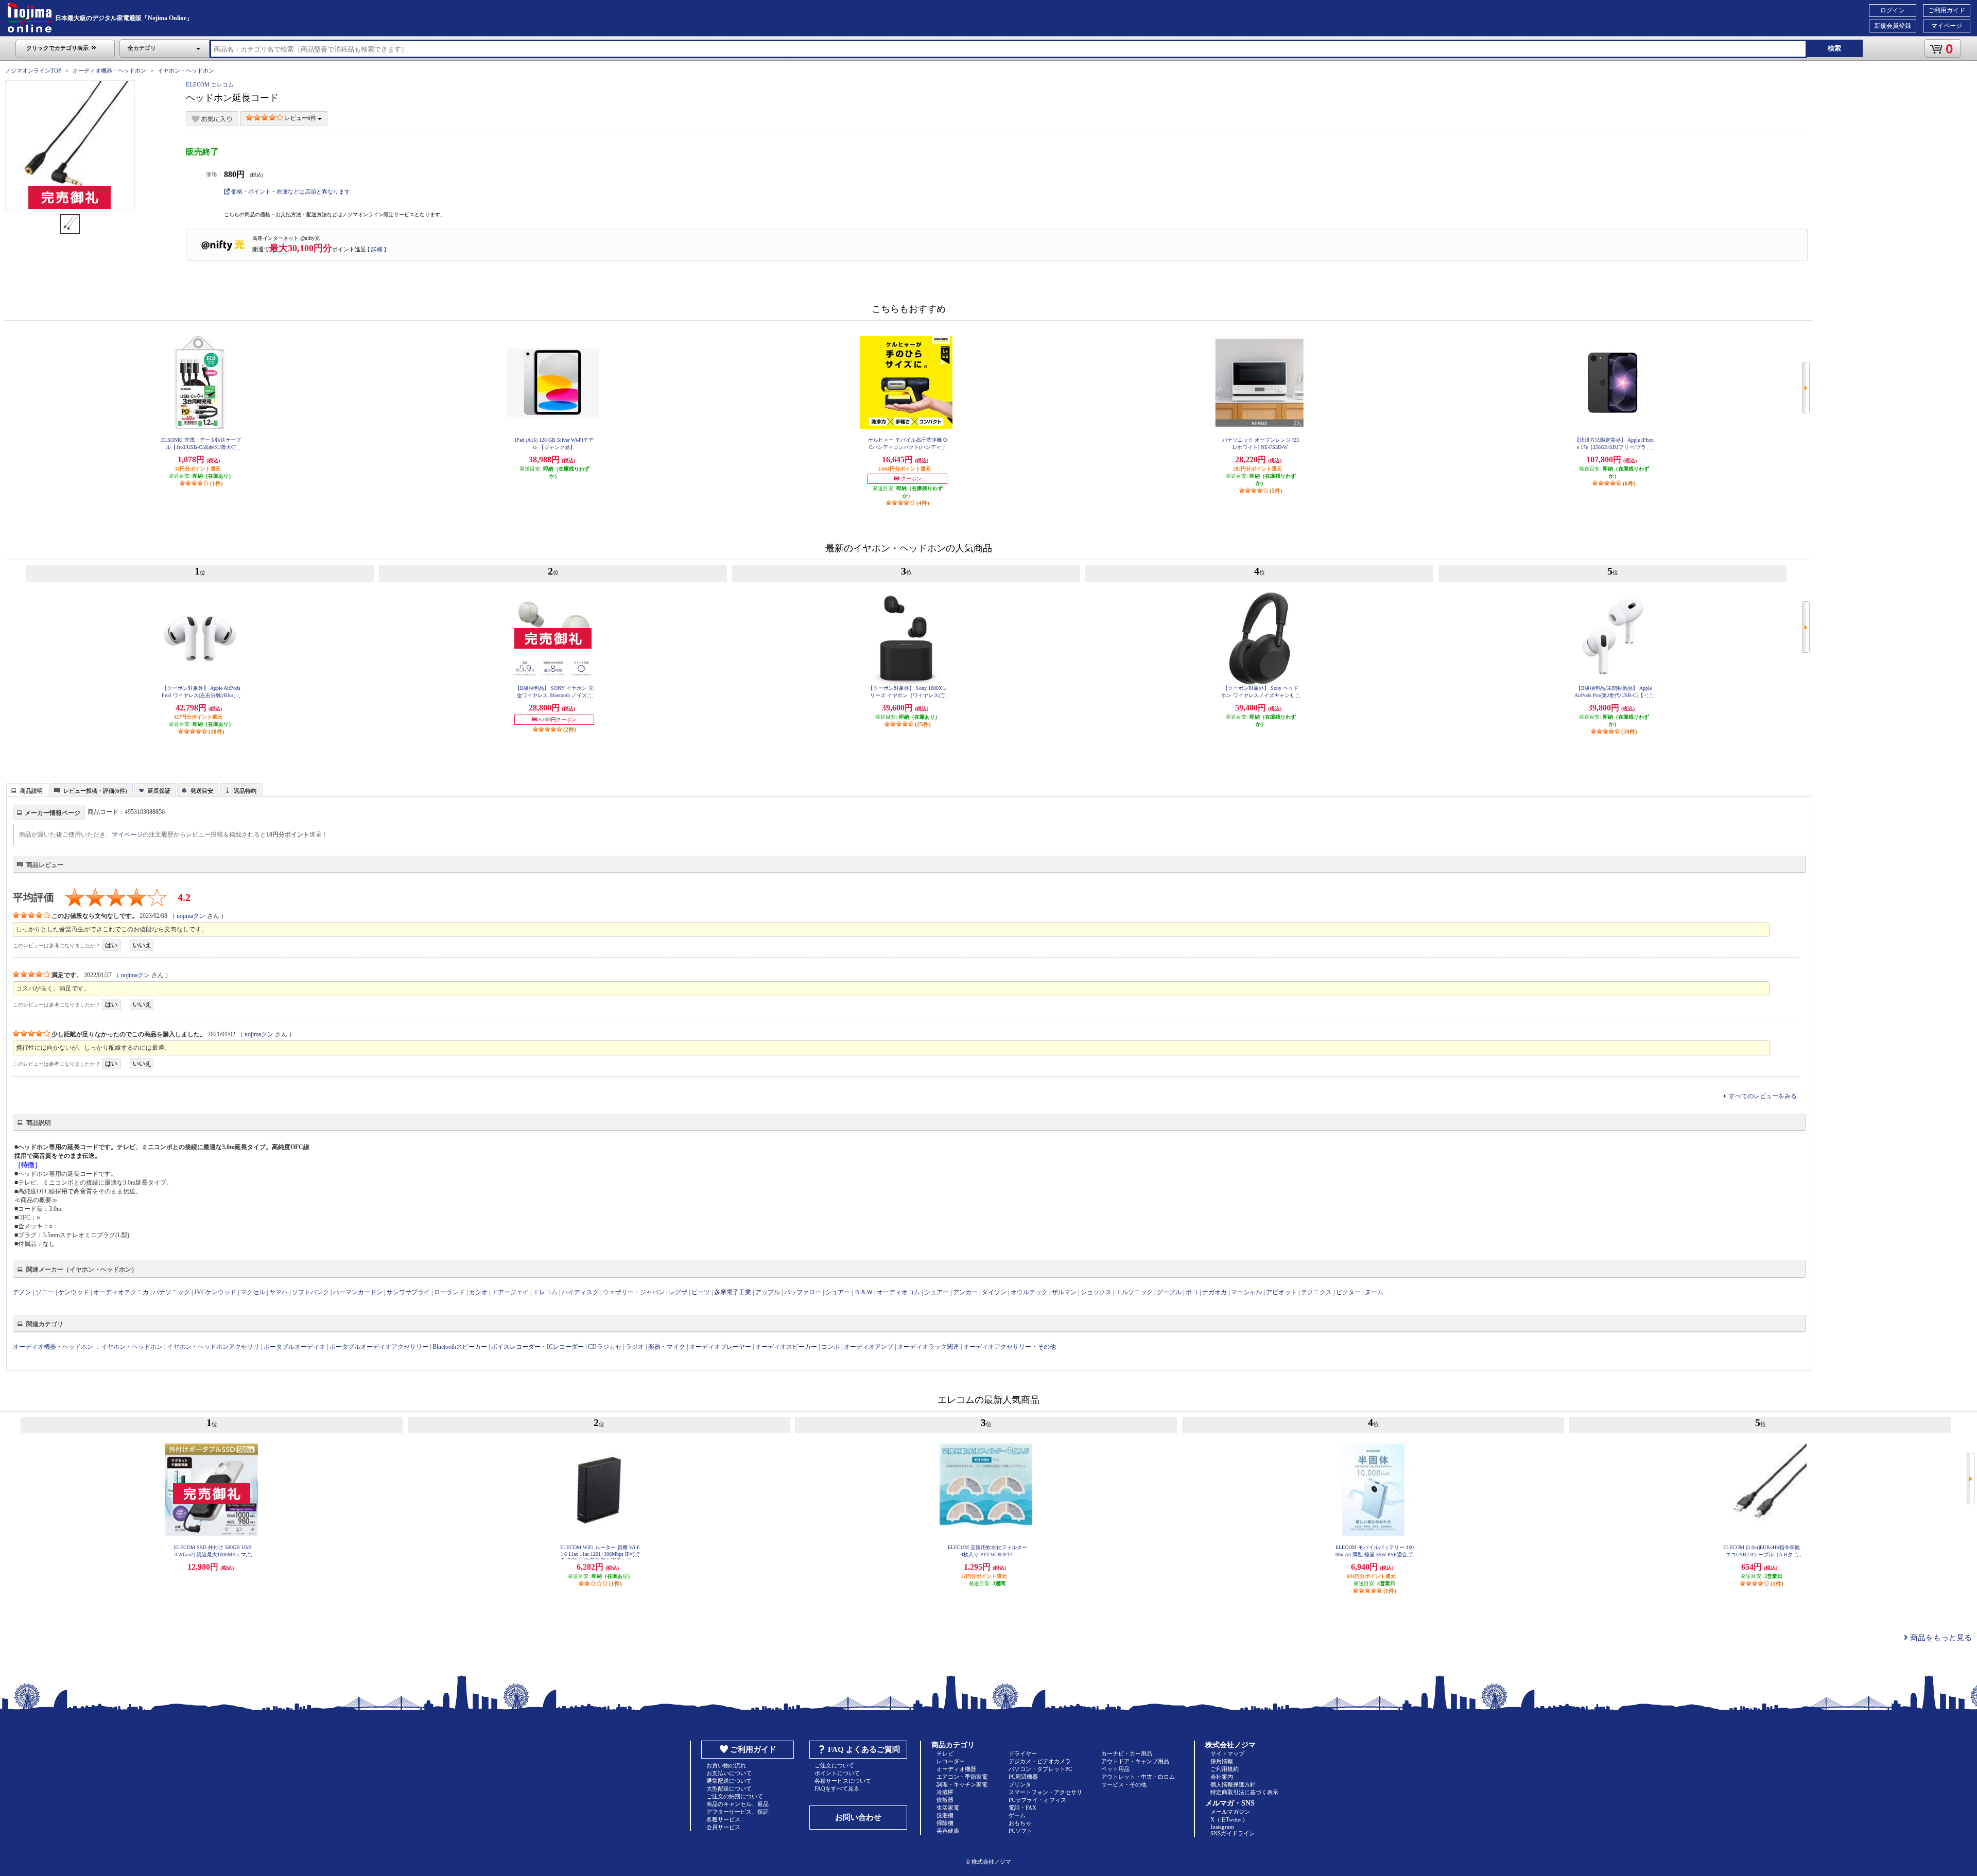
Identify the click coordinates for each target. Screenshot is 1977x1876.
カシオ (478, 1292)
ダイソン (994, 1292)
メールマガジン (1230, 1812)
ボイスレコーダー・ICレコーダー (537, 1347)
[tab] (27, 790)
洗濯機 (945, 1815)
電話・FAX (1022, 1808)
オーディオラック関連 (928, 1347)
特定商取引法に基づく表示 (1244, 1792)
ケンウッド (74, 1292)
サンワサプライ (408, 1292)
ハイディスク (580, 1292)
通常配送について (729, 1781)
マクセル (253, 1292)
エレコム (545, 1292)
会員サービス (723, 1827)
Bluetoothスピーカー (460, 1347)
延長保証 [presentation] (159, 791)
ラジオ (635, 1347)
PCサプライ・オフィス (1037, 1800)
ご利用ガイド (1947, 10)
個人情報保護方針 (1233, 1784)
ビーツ (701, 1292)
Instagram (1222, 1827)
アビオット (1281, 1292)
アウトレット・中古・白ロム (1138, 1777)
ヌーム (1374, 1292)
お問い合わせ (858, 1817)
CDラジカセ (605, 1347)
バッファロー (803, 1292)
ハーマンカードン (358, 1292)
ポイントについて (837, 1773)
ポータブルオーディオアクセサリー (379, 1347)
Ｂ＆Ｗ (863, 1292)
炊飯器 (945, 1800)
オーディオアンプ (869, 1347)
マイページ (1947, 26)
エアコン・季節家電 (962, 1777)
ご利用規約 (1225, 1769)
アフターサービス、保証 (738, 1812)
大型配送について (729, 1788)
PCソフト (1020, 1831)
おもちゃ (1020, 1823)
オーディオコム (898, 1292)
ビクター (1348, 1292)
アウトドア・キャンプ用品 (1135, 1761)
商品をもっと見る (1940, 1638)
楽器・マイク (667, 1347)
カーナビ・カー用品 (1127, 1753)
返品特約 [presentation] (245, 791)
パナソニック (171, 1292)
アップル (768, 1292)
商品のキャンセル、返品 (738, 1804)
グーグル (1169, 1292)
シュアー (838, 1292)
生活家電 (948, 1808)
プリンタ (1020, 1784)
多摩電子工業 (733, 1292)
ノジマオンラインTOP (33, 71)
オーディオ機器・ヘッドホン (109, 71)
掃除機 (945, 1823)
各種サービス (723, 1819)
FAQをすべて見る (837, 1788)
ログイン (1893, 10)
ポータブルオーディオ (294, 1347)
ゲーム (1017, 1815)
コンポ (830, 1347)
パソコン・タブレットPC (1040, 1769)
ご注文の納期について (735, 1796)
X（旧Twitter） (1229, 1819)
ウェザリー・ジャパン (634, 1292)
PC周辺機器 (1023, 1777)
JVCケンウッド (215, 1292)
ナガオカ (1215, 1292)
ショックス (1096, 1292)
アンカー (965, 1292)
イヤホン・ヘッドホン (186, 71)
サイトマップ (1227, 1753)
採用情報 (1222, 1761)
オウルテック (1029, 1292)
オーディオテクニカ (121, 1292)
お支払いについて (729, 1773)
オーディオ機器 (956, 1769)
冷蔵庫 (945, 1792)
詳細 (377, 249)
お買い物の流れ (726, 1765)
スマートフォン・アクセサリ (1045, 1792)
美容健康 (948, 1831)
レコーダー (951, 1761)
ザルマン (1064, 1292)
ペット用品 (1115, 1769)
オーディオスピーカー (786, 1347)
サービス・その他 (1124, 1784)
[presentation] (26, 789)
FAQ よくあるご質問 (864, 1749)
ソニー (45, 1292)
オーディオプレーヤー (720, 1347)
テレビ (945, 1753)
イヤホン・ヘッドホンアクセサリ (213, 1347)
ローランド (449, 1292)
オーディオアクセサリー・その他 (1010, 1347)
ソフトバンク (310, 1292)
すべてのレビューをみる (1763, 1096)
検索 (1834, 48)
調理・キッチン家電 (962, 1784)
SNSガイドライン (1233, 1833)
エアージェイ (510, 1292)
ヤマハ (279, 1292)
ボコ (1192, 1292)
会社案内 (1222, 1777)
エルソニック (1134, 1292)
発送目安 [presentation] (202, 791)
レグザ (678, 1292)
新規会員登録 (1893, 26)
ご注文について (834, 1765)
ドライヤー (1023, 1753)
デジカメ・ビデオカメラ (1040, 1761)
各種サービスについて (843, 1781)
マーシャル (1246, 1292)
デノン (22, 1292)
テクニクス (1316, 1292)
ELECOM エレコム (210, 84)
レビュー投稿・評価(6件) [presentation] (95, 791)
